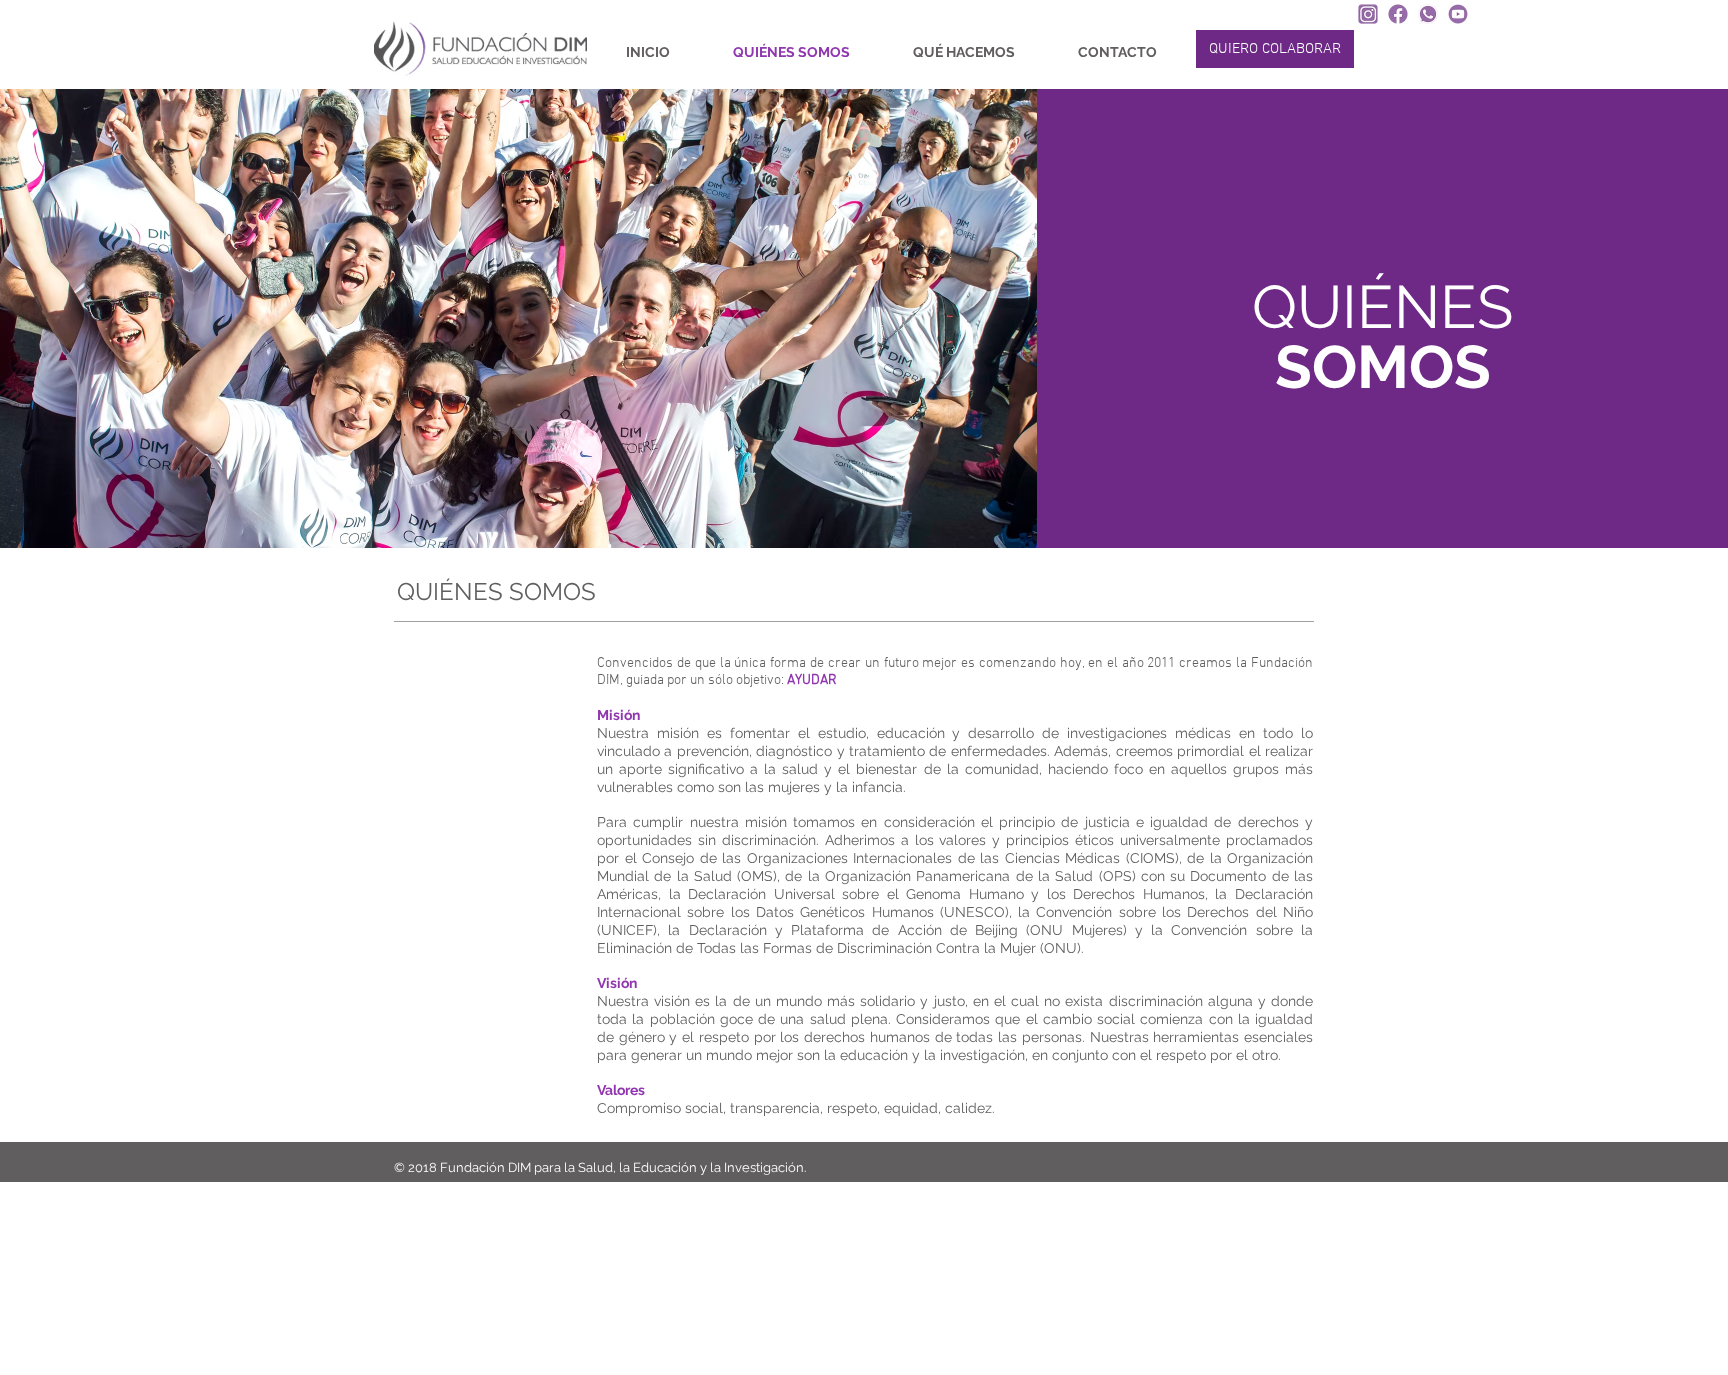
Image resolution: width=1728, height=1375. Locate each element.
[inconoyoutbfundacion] (1458, 14)
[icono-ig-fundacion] (1368, 14)
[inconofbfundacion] (1398, 14)
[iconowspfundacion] (1428, 14)
